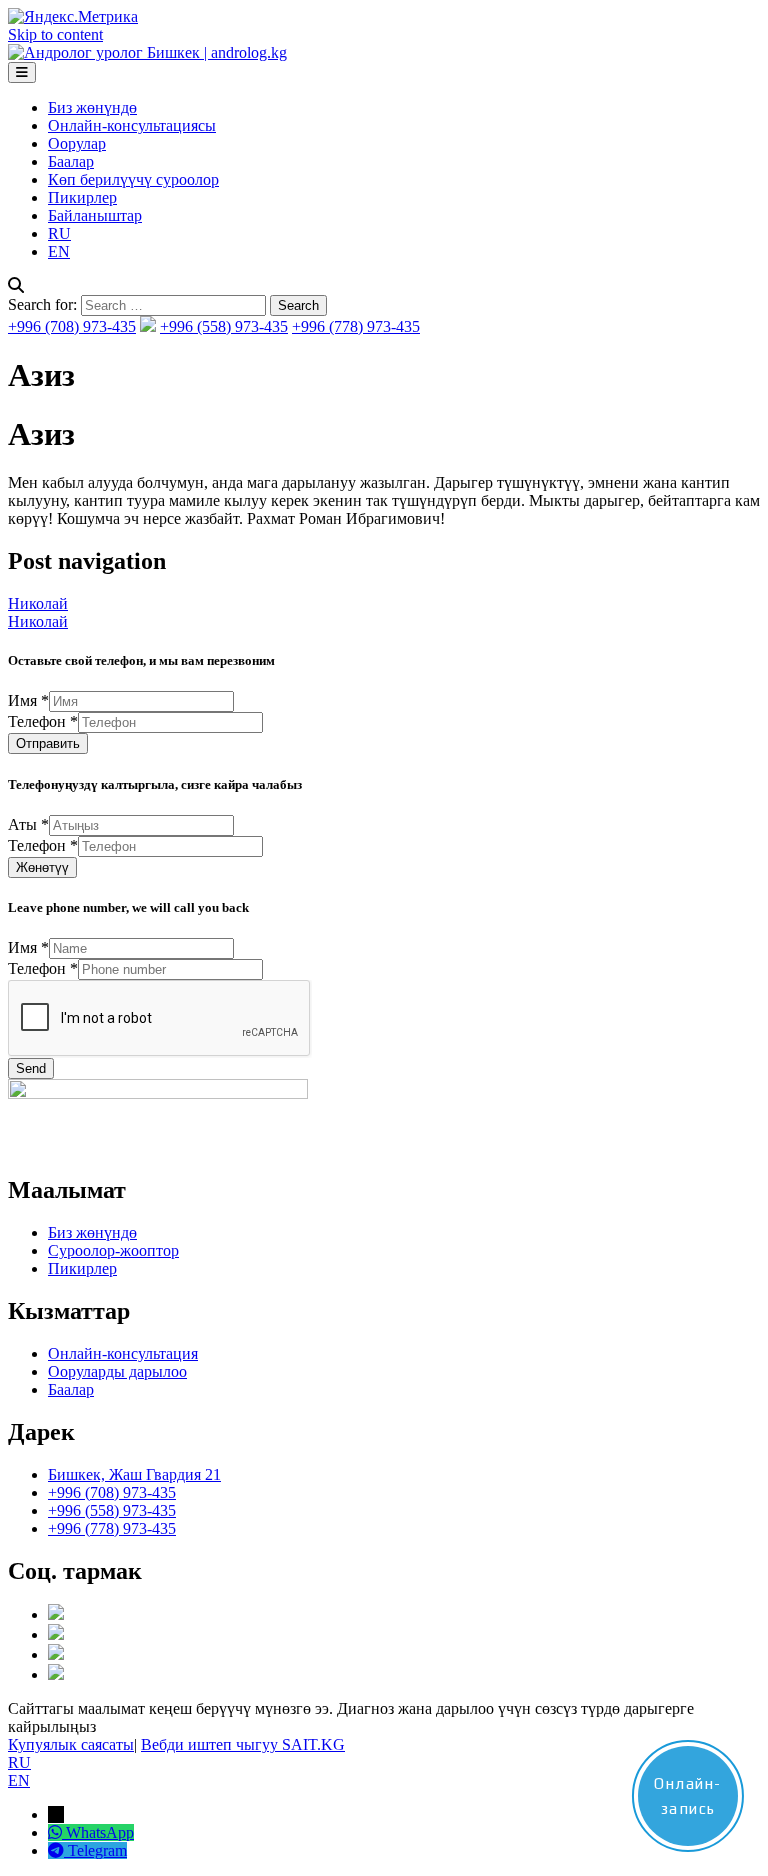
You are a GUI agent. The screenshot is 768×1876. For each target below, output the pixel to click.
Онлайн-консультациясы (132, 125)
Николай (38, 603)
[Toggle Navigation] (22, 72)
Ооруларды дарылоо (117, 1371)
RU (59, 233)
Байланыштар (95, 215)
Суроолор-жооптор (113, 1250)
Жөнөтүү (42, 867)
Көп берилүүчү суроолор (133, 179)
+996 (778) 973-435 (356, 326)
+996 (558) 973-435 (224, 326)
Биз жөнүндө (92, 107)
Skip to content (55, 34)
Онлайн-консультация (123, 1353)
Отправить (48, 743)
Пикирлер (82, 197)
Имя (28, 700)
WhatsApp (100, 1832)
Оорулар (77, 143)
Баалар (71, 161)
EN (59, 251)
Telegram (97, 1850)
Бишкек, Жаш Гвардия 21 (134, 1474)
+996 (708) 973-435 (72, 326)
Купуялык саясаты (71, 1744)
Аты (28, 824)
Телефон (43, 721)
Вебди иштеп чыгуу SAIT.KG (243, 1744)
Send (31, 1068)
